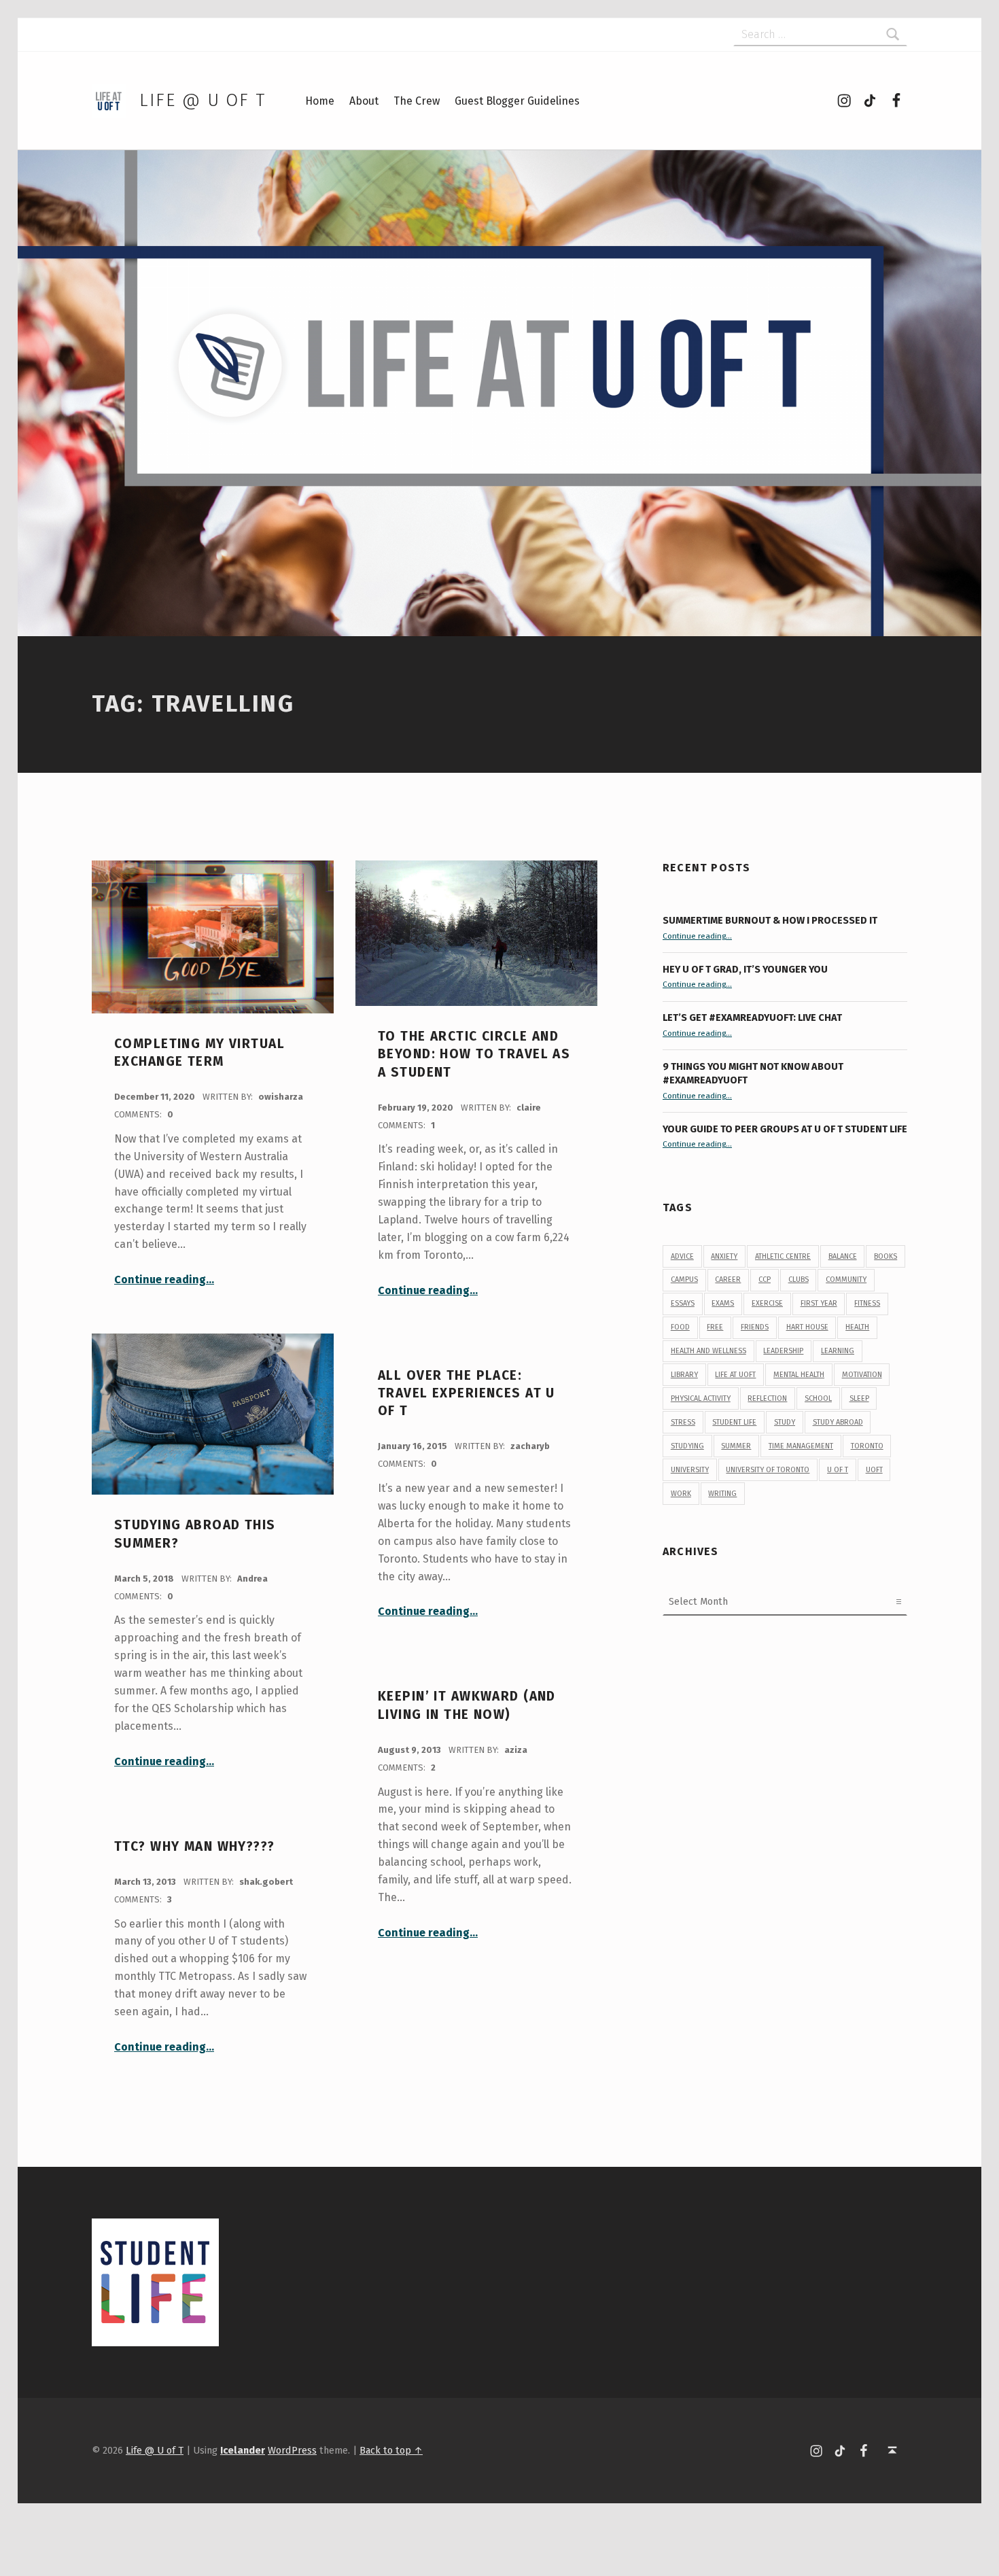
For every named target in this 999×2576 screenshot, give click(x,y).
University (690, 1470)
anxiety (724, 1256)
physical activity (701, 1398)
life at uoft (735, 1375)
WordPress (292, 2450)
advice (682, 1256)
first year (819, 1303)
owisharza (281, 1097)
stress (683, 1422)
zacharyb (530, 1446)
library (684, 1375)
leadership (783, 1351)
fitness (867, 1303)
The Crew (417, 101)
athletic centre (783, 1256)
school (818, 1398)
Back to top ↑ (391, 2450)
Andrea (252, 1579)
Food (680, 1327)
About (364, 101)
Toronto (867, 1446)
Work (681, 1494)
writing (722, 1494)
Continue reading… (164, 1280)
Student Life (734, 1422)
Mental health (799, 1375)
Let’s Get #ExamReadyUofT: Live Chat (752, 1017)
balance (843, 1256)
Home (320, 101)
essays (683, 1303)
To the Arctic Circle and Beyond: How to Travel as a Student (474, 1054)
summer (736, 1446)
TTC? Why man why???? (195, 1846)
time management (801, 1446)
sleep (859, 1398)
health (857, 1327)
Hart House (807, 1327)
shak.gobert (266, 1882)
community (846, 1280)
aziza (516, 1750)
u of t (838, 1470)
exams (723, 1303)
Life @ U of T (203, 100)
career (728, 1280)
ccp (765, 1280)
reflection (767, 1398)
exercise (767, 1303)
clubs (799, 1280)
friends (755, 1327)
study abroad (838, 1422)
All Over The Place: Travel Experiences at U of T (467, 1393)
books (886, 1256)
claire (529, 1108)
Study (785, 1422)
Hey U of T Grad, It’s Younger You (746, 969)
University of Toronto (768, 1470)
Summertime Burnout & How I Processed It (770, 920)
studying (687, 1446)
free (715, 1327)
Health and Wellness (708, 1351)
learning (838, 1351)
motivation (862, 1375)
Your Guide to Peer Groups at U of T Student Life (785, 1129)
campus (684, 1280)
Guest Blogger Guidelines (517, 101)
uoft (874, 1470)
